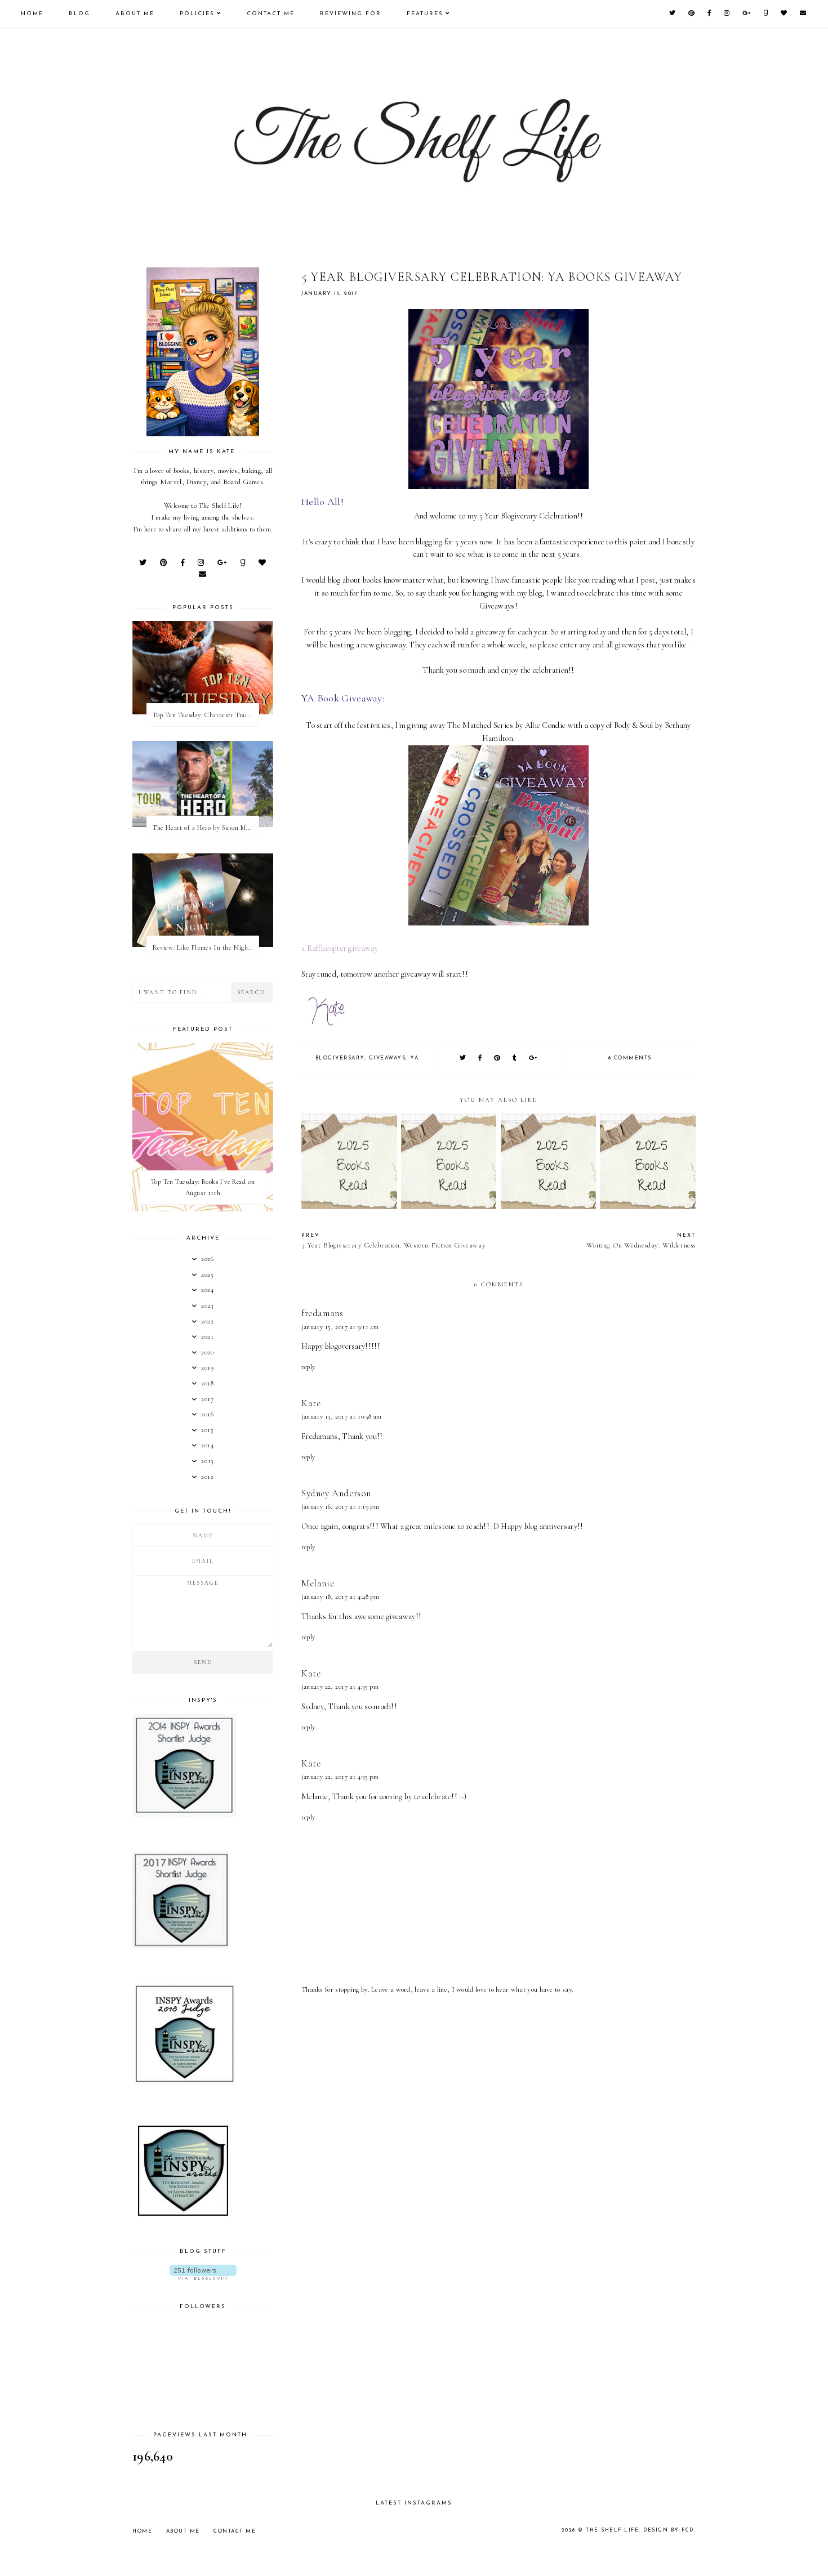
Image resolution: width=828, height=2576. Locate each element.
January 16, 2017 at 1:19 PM (340, 1506)
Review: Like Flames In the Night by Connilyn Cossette (206, 947)
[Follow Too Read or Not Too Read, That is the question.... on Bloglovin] (203, 2272)
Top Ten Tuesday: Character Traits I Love (206, 715)
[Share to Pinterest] (498, 1059)
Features (425, 14)
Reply (308, 1367)
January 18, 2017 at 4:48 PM (340, 1596)
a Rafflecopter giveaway (340, 948)
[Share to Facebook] (480, 1059)
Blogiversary (340, 1058)
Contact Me (271, 14)
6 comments (630, 1058)
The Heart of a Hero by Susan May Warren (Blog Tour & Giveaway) (206, 828)
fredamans (322, 1313)
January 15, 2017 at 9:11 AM (340, 1327)
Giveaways (388, 1058)
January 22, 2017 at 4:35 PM (340, 1687)
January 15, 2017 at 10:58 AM (342, 1416)
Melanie (318, 1583)
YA (414, 1058)
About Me (135, 14)
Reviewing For (351, 14)
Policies (197, 14)
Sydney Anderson (336, 1493)
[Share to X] (463, 1059)
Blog (79, 14)
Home (32, 14)
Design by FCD (669, 2530)
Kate (311, 1403)
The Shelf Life (612, 2530)
